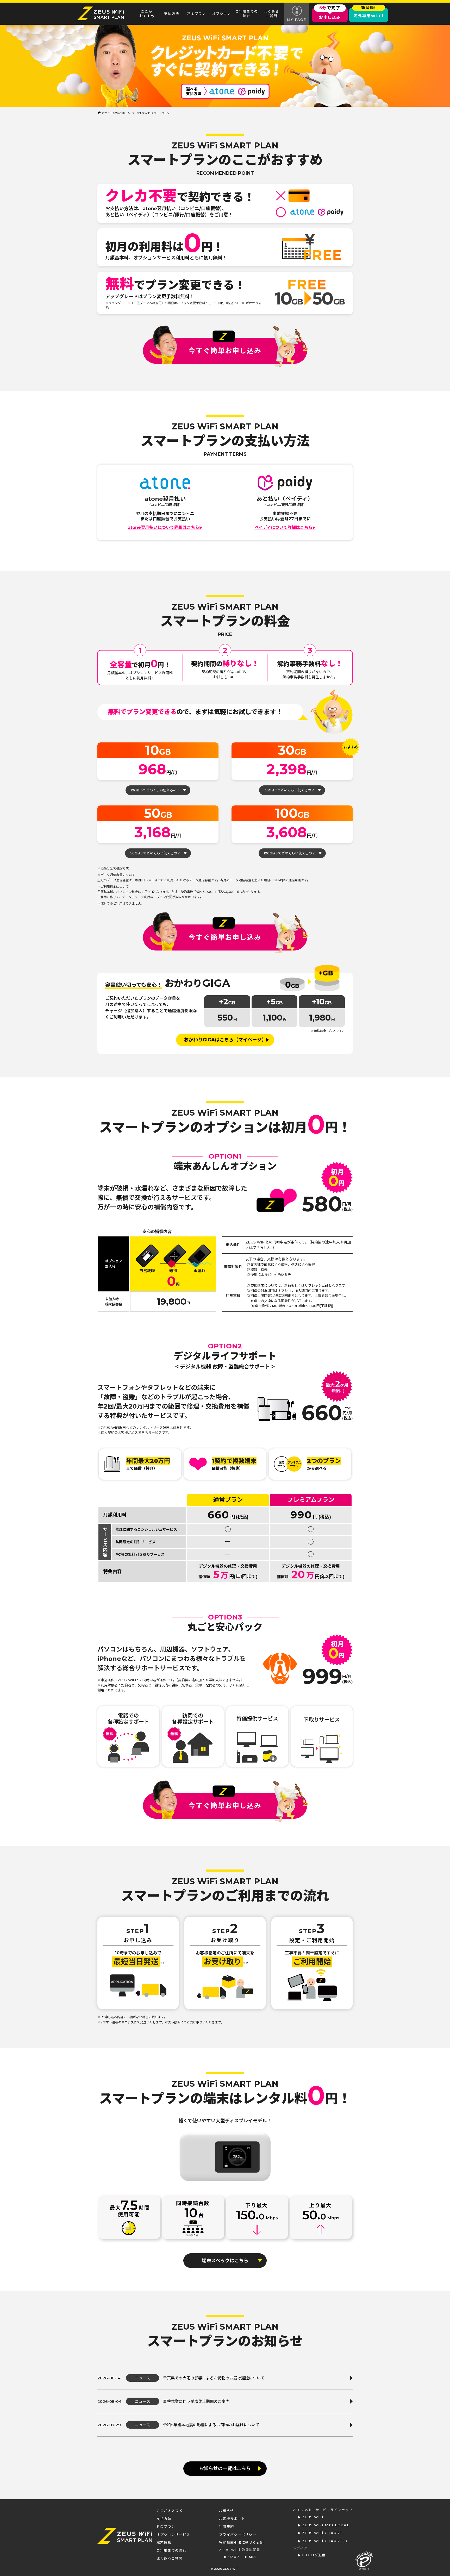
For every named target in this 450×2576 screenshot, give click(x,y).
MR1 (253, 2557)
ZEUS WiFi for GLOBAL (326, 2525)
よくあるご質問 (272, 14)
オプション (222, 14)
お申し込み (330, 14)
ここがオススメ (170, 2511)
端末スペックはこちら (225, 2261)
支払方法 (172, 14)
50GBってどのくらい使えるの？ (155, 853)
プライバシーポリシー (238, 2535)
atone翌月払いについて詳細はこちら (165, 528)
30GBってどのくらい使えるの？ (289, 790)
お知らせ (226, 2511)
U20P (234, 2557)
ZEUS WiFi (313, 2517)
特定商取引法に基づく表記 (241, 2542)
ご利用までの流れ (246, 14)
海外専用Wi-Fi (369, 13)
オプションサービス (173, 2535)
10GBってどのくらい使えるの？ (155, 790)
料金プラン (197, 14)
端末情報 (164, 2542)
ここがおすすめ (147, 14)
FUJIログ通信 (314, 2555)
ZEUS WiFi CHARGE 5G (326, 2541)
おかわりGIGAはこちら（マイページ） (225, 1040)
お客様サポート (232, 2519)
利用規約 (226, 2527)
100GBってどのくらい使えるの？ (290, 853)
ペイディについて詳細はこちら (285, 528)
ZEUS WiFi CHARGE (322, 2533)
